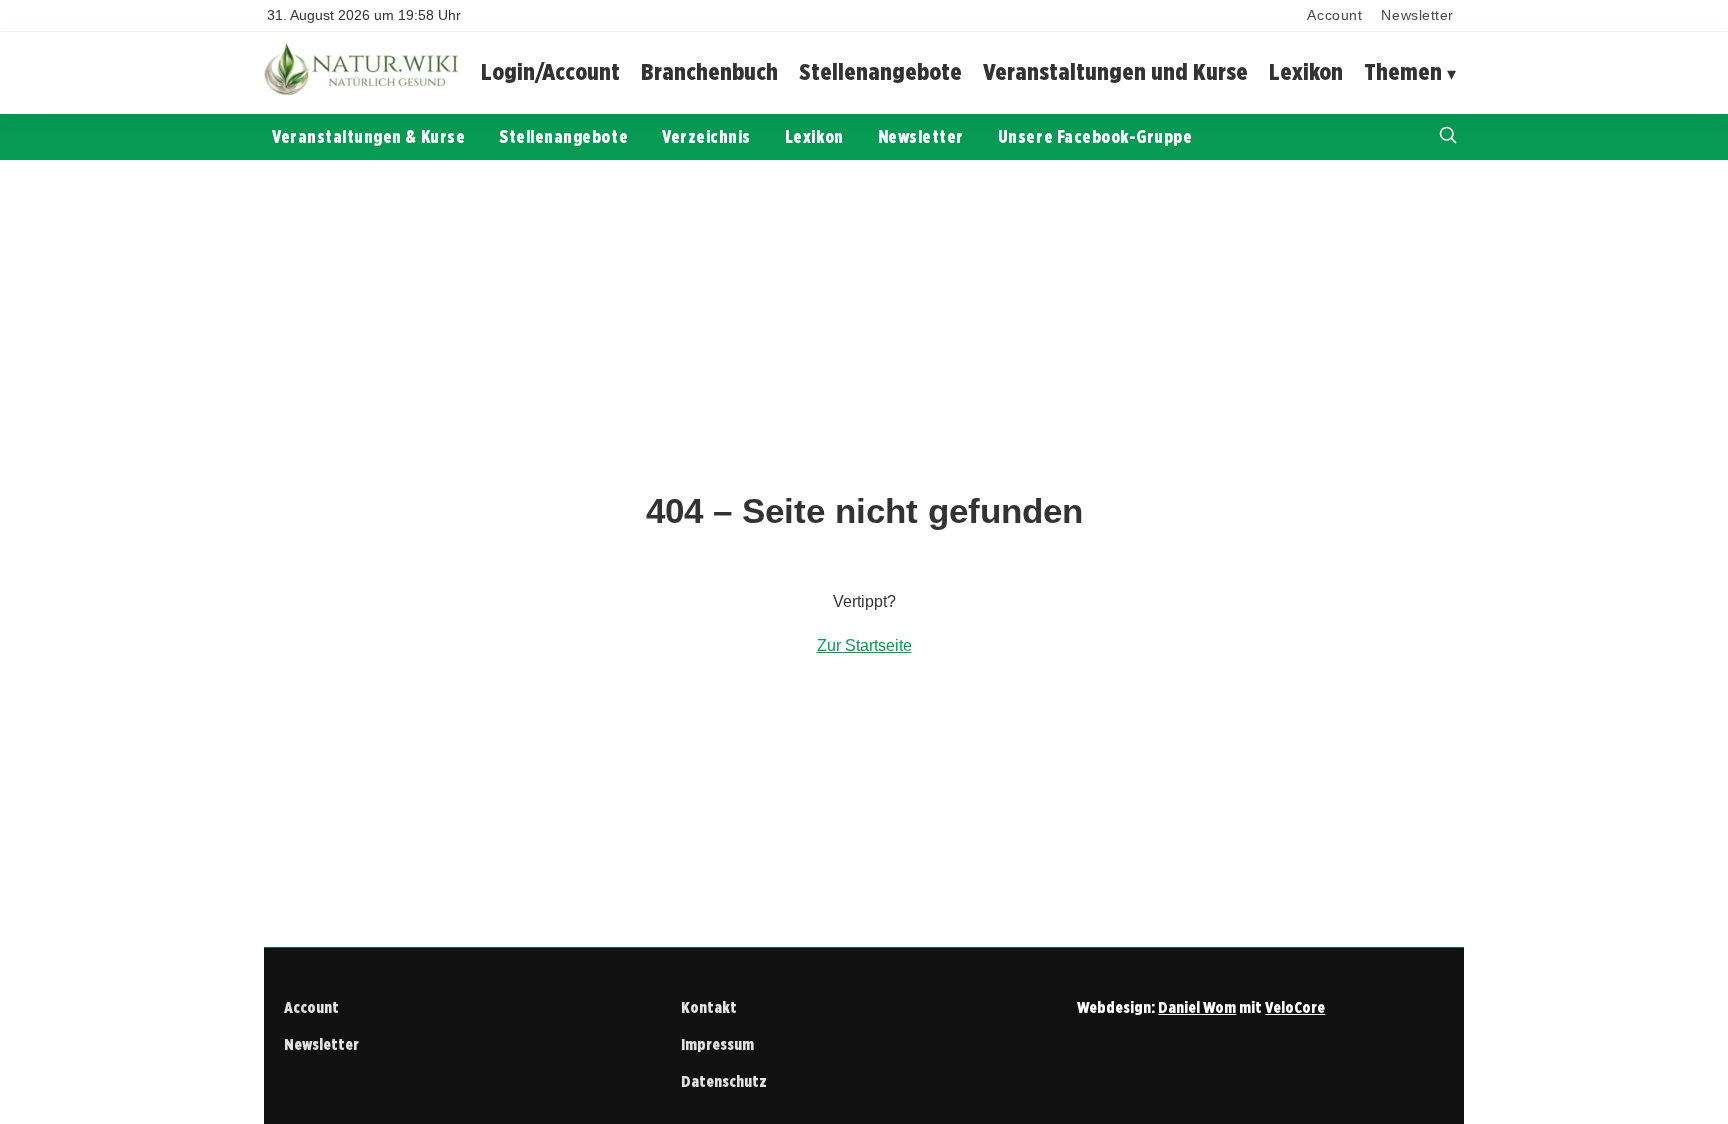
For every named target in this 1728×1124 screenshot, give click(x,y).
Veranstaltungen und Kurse (1115, 71)
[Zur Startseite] (364, 89)
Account (1334, 15)
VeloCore (1295, 1007)
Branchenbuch (709, 71)
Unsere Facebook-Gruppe (1095, 136)
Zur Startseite (864, 645)
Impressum (717, 1044)
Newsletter (1417, 15)
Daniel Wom (1197, 1007)
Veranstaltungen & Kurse (368, 136)
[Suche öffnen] (1448, 137)
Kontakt (709, 1007)
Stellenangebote (880, 71)
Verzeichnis (706, 136)
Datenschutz (724, 1081)
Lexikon (1306, 71)
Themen (1403, 71)
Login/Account (550, 71)
